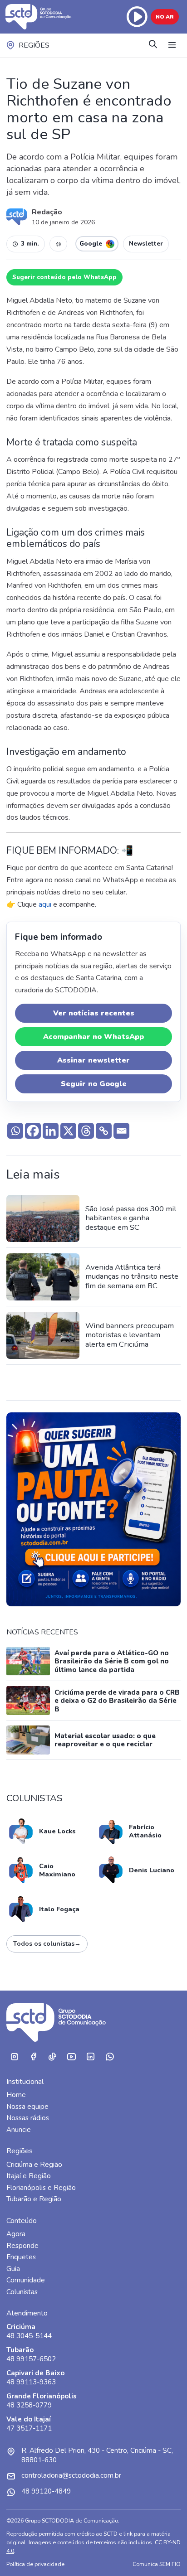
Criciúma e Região (34, 2165)
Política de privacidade (35, 2564)
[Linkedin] (51, 1131)
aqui (45, 904)
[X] (68, 1131)
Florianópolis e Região (41, 2188)
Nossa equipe (27, 2107)
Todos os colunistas (47, 1944)
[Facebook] (33, 1131)
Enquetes (21, 2257)
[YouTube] (71, 2057)
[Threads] (86, 1131)
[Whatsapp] (15, 1131)
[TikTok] (52, 2057)
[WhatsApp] (109, 2057)
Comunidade (26, 2280)
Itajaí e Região (29, 2176)
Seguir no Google (94, 1084)
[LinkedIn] (90, 2057)
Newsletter (146, 244)
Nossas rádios (28, 2118)
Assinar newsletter (93, 1060)
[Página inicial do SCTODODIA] (39, 17)
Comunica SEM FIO (157, 2564)
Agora (16, 2234)
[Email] (121, 1131)
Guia (13, 2269)
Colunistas (22, 2292)
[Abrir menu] (172, 45)
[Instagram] (14, 2057)
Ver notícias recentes (94, 1013)
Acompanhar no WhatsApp (93, 1037)
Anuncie (19, 2130)
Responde (22, 2246)
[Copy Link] (104, 1131)
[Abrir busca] (153, 45)
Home (16, 2095)
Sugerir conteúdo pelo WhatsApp (64, 277)
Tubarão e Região (34, 2199)
